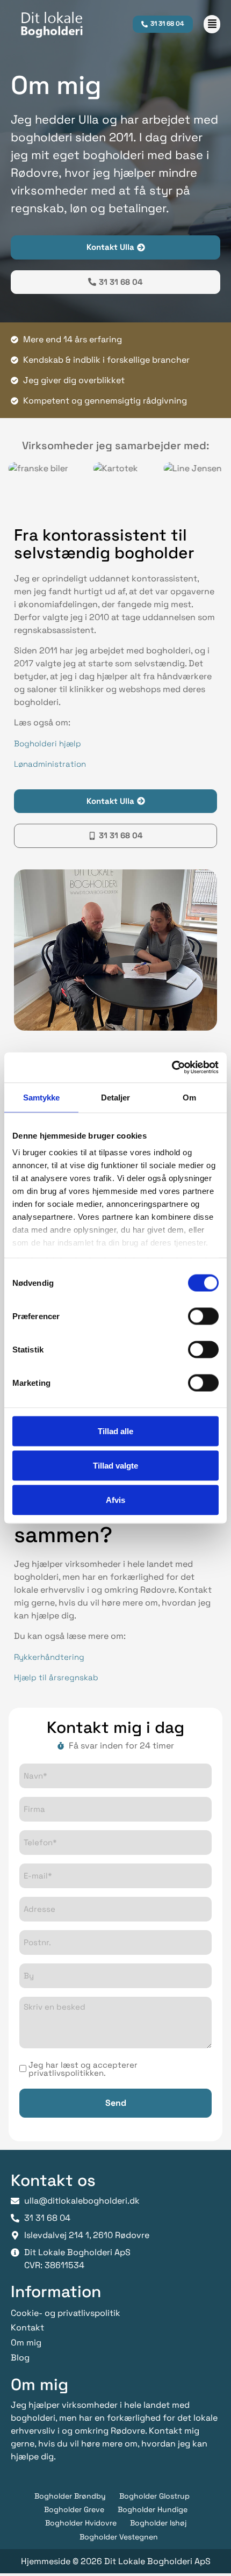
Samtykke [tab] (42, 1097)
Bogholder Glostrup (154, 2496)
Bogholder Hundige (153, 2509)
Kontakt (27, 2327)
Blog (20, 2358)
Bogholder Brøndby (70, 2496)
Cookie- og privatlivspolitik (66, 2313)
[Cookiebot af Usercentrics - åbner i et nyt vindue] (172, 1068)
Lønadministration (50, 764)
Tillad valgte (115, 1465)
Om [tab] (189, 1097)
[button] (212, 24)
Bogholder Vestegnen (119, 2537)
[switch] (203, 1316)
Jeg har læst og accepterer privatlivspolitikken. (83, 2069)
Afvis (115, 1499)
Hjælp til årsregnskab (56, 1677)
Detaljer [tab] (116, 1097)
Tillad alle (115, 1431)
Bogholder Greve (74, 2509)
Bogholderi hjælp (48, 743)
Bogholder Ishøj (158, 2523)
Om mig (26, 2343)
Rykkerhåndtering (49, 1657)
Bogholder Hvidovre (81, 2523)
